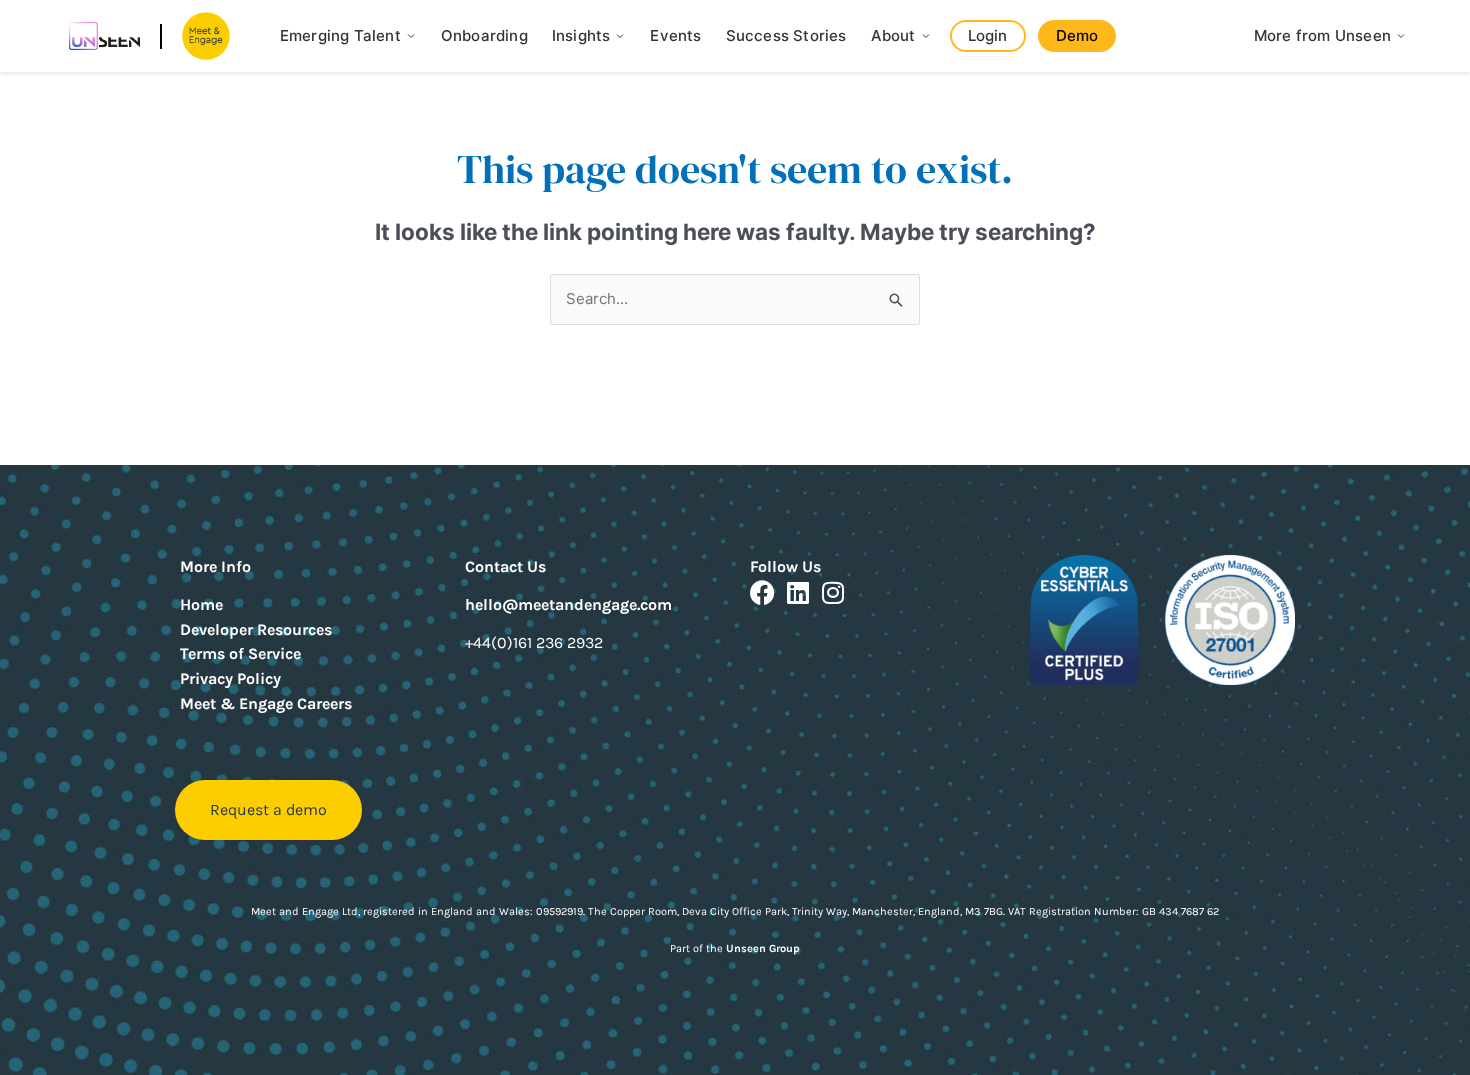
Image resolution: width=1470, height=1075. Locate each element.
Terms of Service (240, 653)
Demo (1077, 35)
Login (988, 35)
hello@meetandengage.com (568, 604)
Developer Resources (256, 629)
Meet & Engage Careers (266, 703)
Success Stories (786, 35)
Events (675, 35)
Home (201, 604)
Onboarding (484, 35)
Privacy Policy (230, 678)
